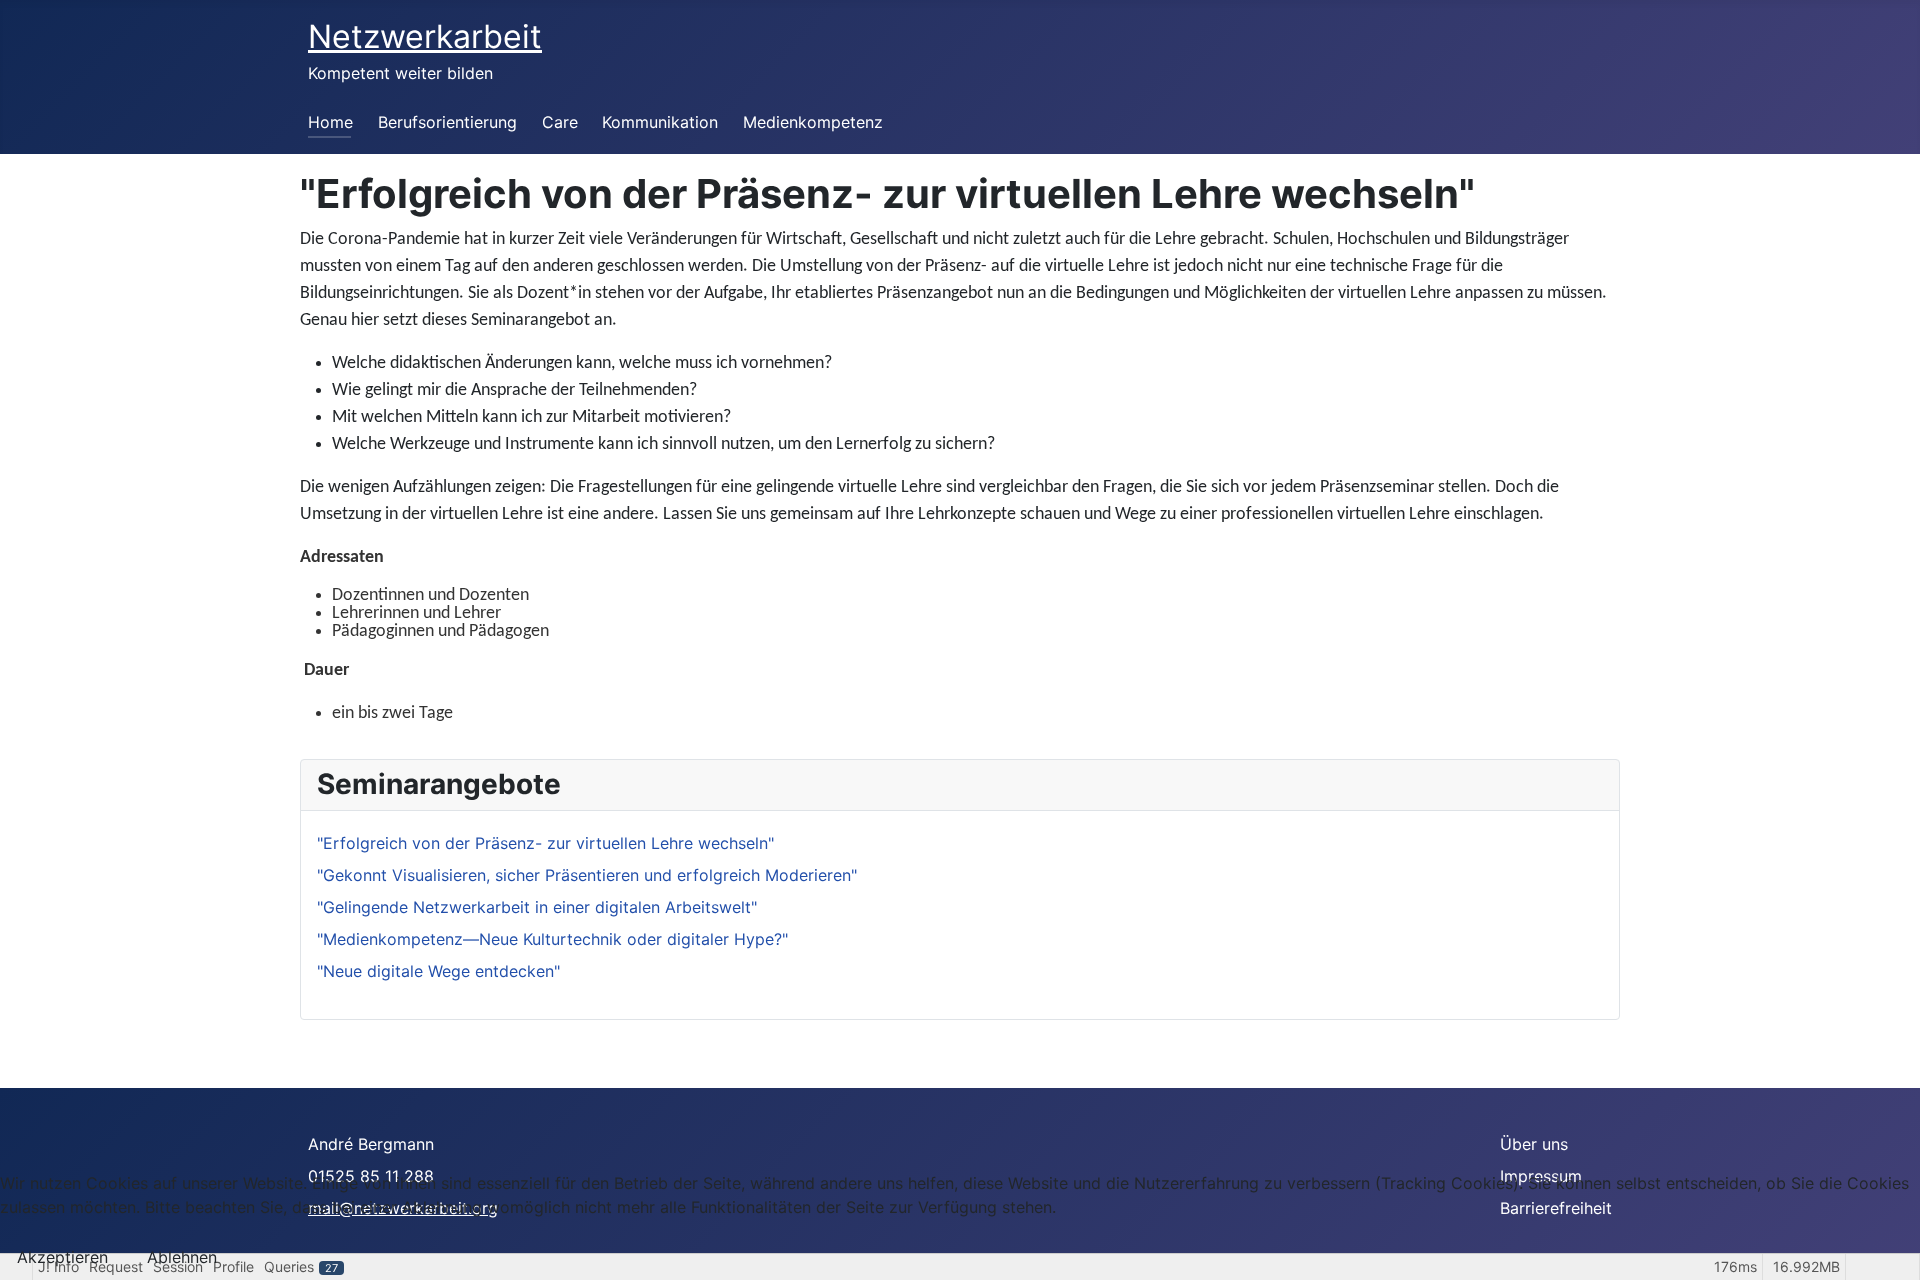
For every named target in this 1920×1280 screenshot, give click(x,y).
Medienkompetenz (813, 122)
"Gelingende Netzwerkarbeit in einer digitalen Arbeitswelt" (537, 907)
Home (330, 122)
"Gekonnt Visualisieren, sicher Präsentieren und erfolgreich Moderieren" (587, 875)
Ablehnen (182, 1257)
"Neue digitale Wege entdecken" (438, 971)
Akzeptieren (62, 1257)
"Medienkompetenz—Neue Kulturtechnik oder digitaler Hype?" (552, 939)
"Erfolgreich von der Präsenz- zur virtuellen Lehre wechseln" (545, 843)
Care (560, 122)
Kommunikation (660, 122)
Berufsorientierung (447, 122)
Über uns (1534, 1144)
